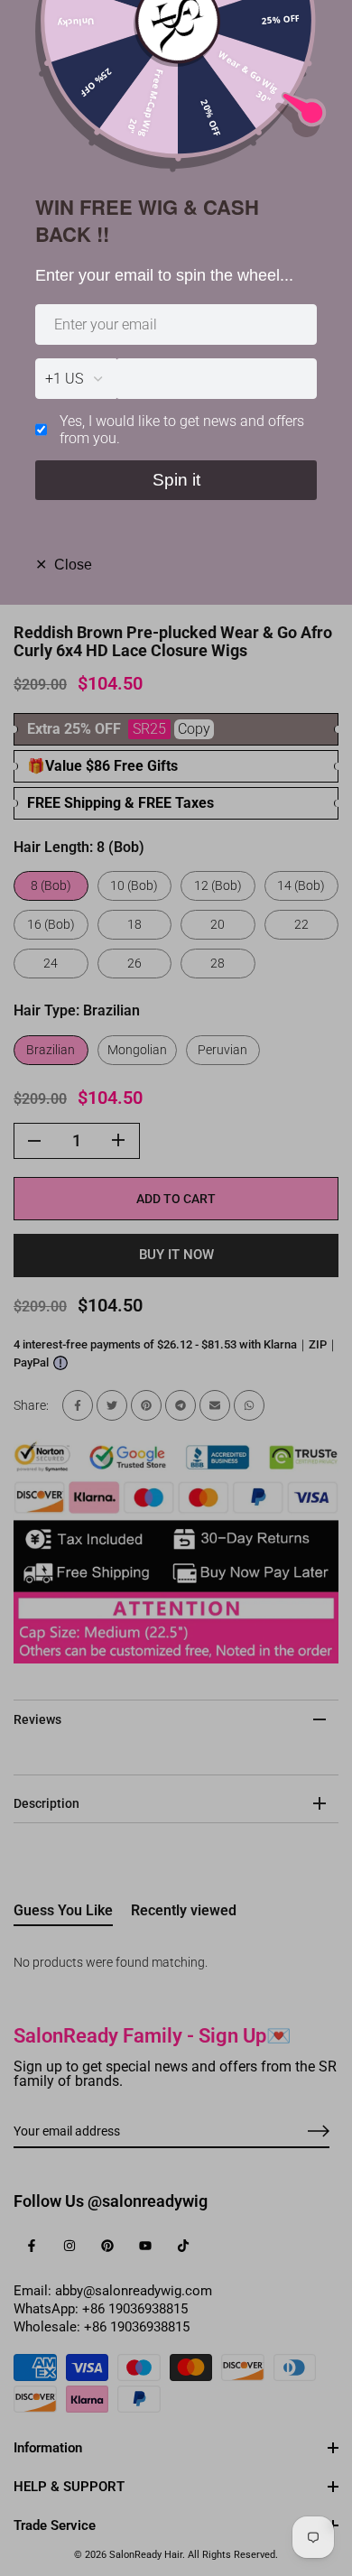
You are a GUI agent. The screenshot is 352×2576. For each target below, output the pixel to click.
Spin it (176, 480)
